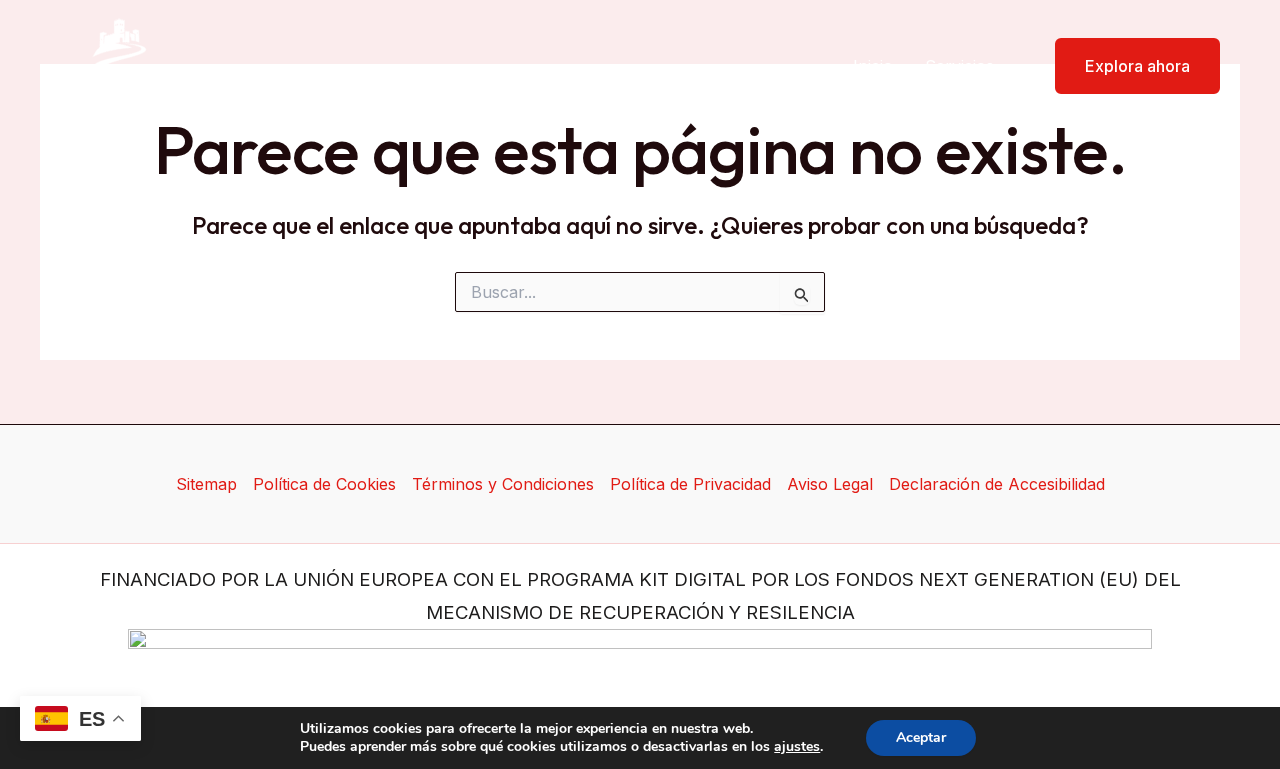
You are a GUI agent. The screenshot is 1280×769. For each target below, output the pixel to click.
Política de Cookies (324, 484)
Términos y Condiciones (503, 484)
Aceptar (921, 737)
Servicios (959, 66)
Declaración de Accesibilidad (997, 484)
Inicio (873, 66)
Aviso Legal (830, 484)
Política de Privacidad (690, 484)
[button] (1125, 66)
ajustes (797, 747)
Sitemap (206, 484)
